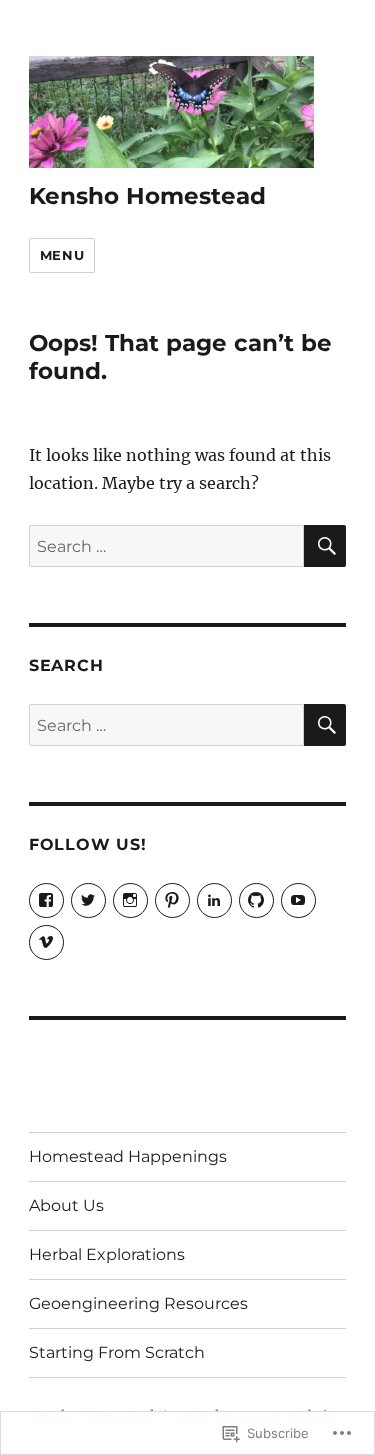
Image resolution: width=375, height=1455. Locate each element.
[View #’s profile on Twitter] (88, 900)
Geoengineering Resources (138, 1303)
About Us (66, 1205)
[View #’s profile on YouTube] (298, 900)
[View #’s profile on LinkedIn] (214, 900)
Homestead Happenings (128, 1156)
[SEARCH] (325, 546)
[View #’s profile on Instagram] (130, 900)
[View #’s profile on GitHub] (256, 900)
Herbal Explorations (107, 1254)
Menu (62, 255)
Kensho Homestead (147, 196)
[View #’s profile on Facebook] (46, 900)
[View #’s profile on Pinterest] (172, 900)
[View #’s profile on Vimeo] (46, 942)
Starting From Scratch (117, 1352)
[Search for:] (166, 546)
